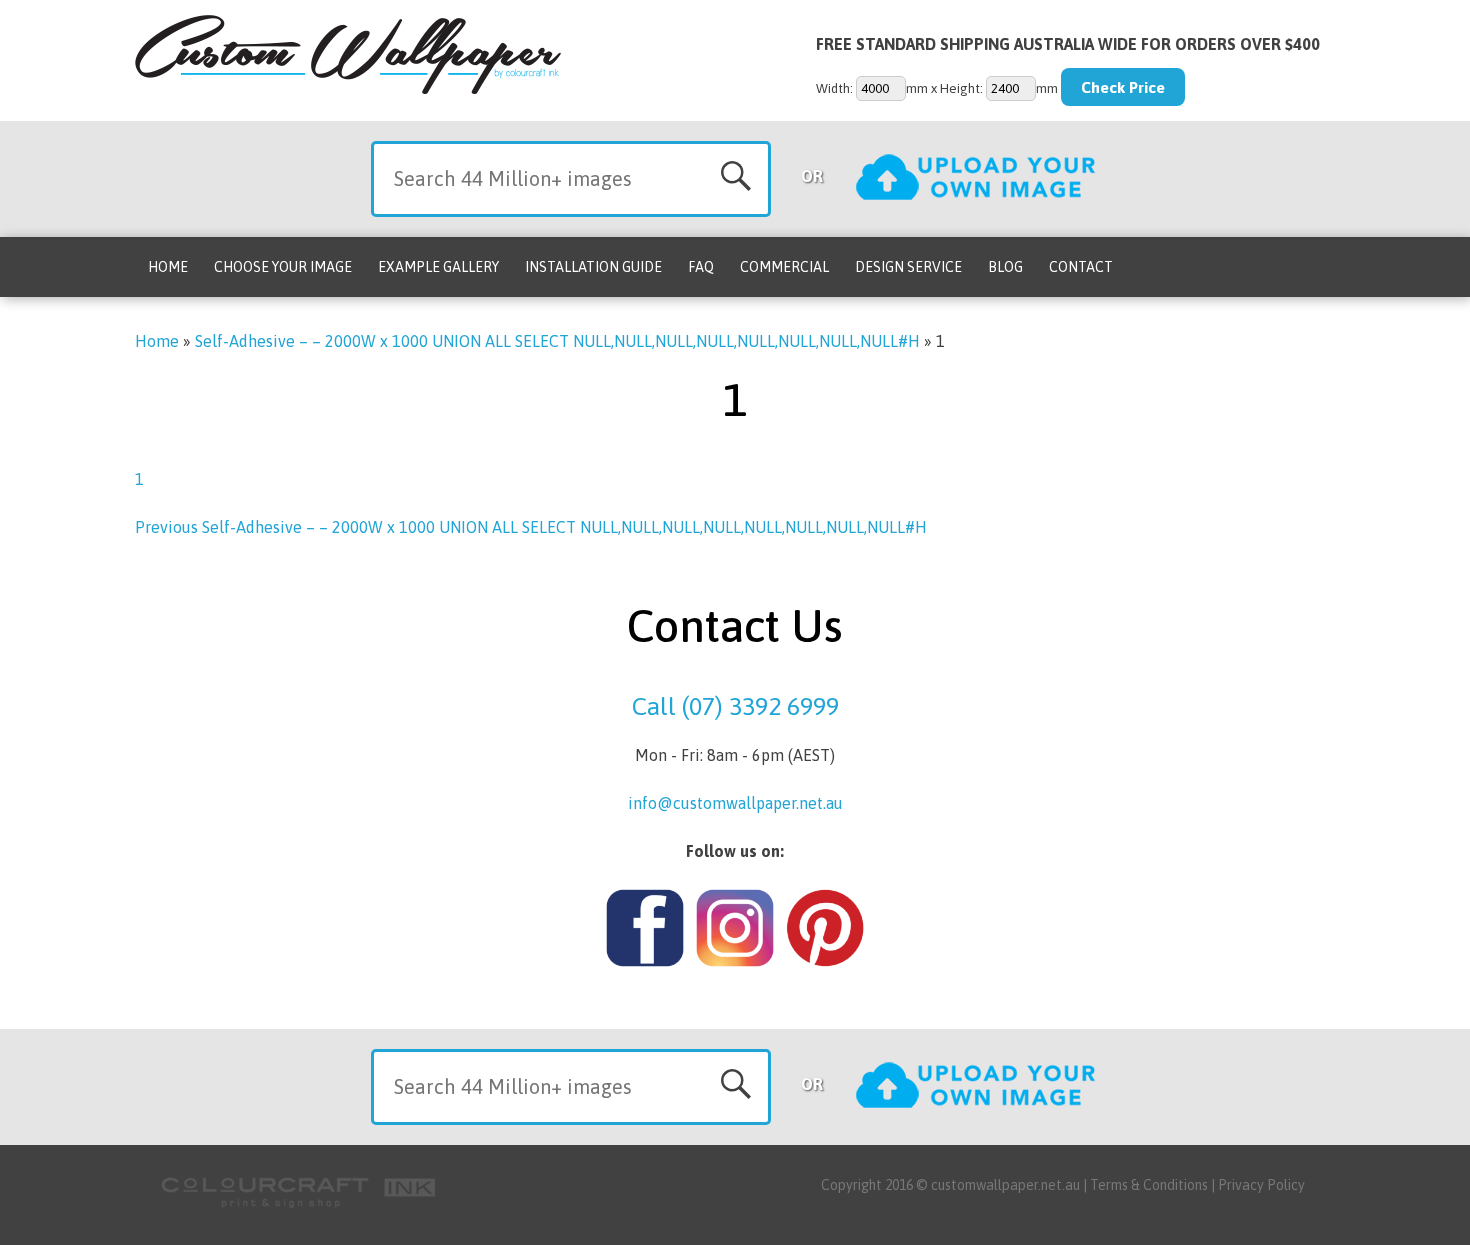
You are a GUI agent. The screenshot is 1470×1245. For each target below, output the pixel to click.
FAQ (701, 267)
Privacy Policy (1261, 1185)
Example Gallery (438, 267)
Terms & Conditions (1149, 1185)
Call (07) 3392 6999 (735, 706)
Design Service (908, 267)
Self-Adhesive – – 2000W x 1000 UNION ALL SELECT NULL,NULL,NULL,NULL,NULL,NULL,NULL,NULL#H (557, 341)
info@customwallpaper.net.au (735, 803)
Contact (1081, 267)
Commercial (784, 267)
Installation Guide (593, 267)
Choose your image (283, 267)
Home (168, 267)
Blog (1005, 267)
